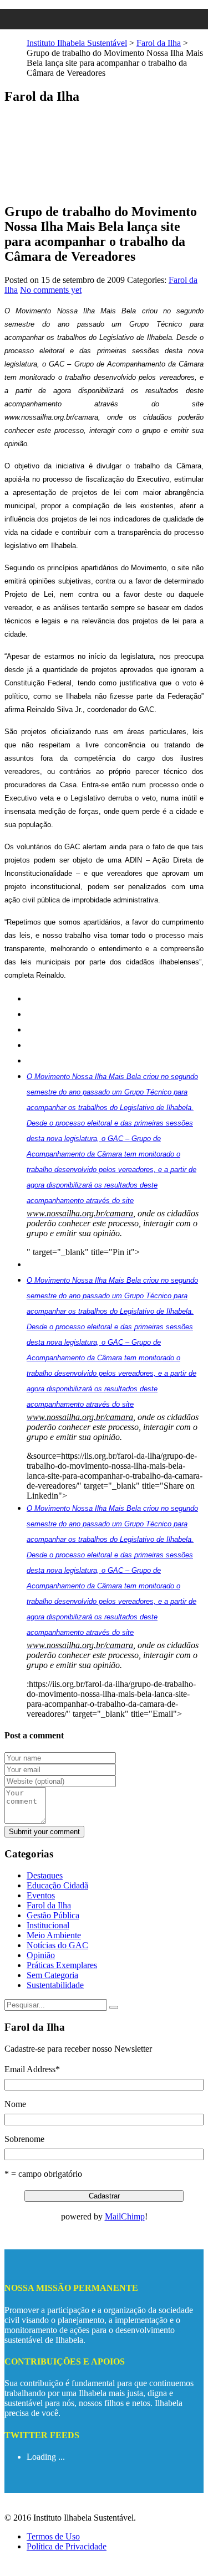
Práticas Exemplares (62, 1965)
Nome (15, 2104)
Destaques (45, 1875)
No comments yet (51, 290)
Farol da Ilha (159, 43)
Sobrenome (24, 2139)
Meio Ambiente (54, 1935)
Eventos (41, 1895)
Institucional (48, 1925)
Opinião (41, 1955)
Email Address (32, 2069)
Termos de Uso (53, 2536)
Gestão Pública (53, 1915)
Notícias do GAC (57, 1945)
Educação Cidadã (57, 1885)
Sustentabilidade (55, 1985)
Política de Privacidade (67, 2546)
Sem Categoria (52, 1975)
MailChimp (125, 2216)
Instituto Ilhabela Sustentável (77, 43)
